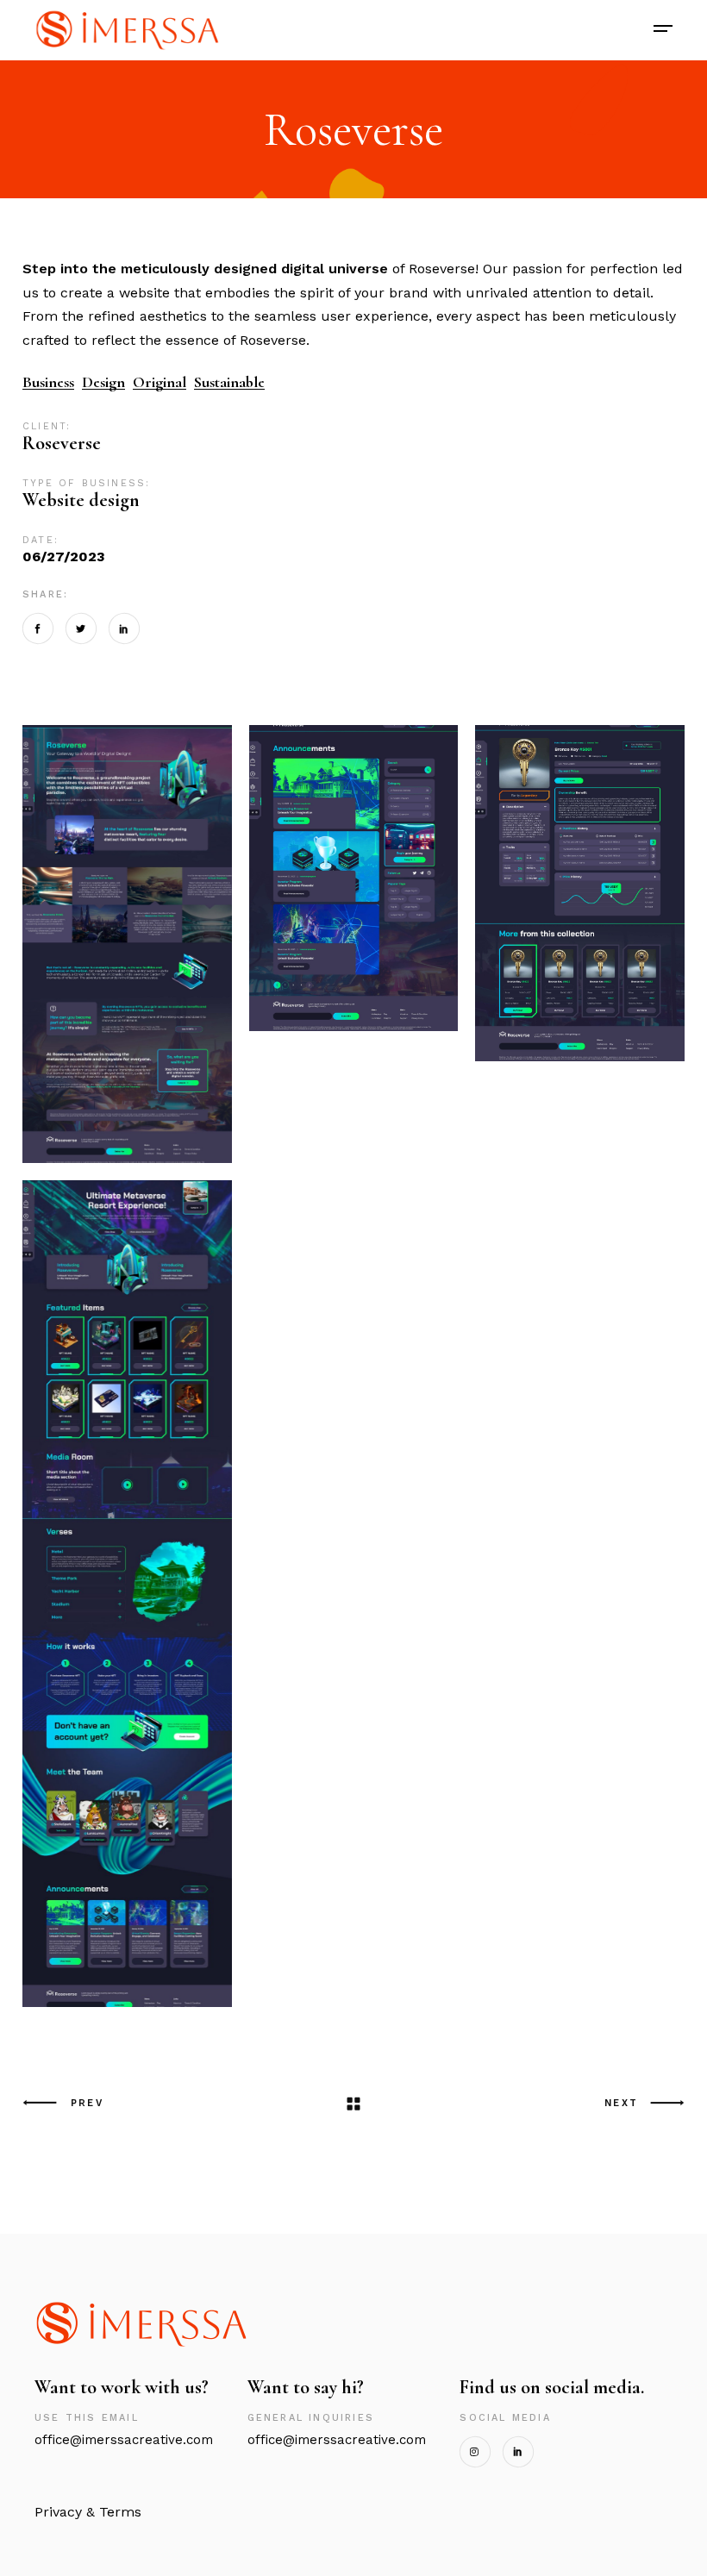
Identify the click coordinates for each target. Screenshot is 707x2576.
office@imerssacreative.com (337, 2440)
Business (48, 382)
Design (103, 382)
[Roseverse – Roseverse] (127, 944)
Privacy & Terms (88, 2512)
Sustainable (229, 382)
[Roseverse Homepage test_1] (127, 1594)
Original (160, 382)
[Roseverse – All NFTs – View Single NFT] (580, 893)
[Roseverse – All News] (354, 878)
